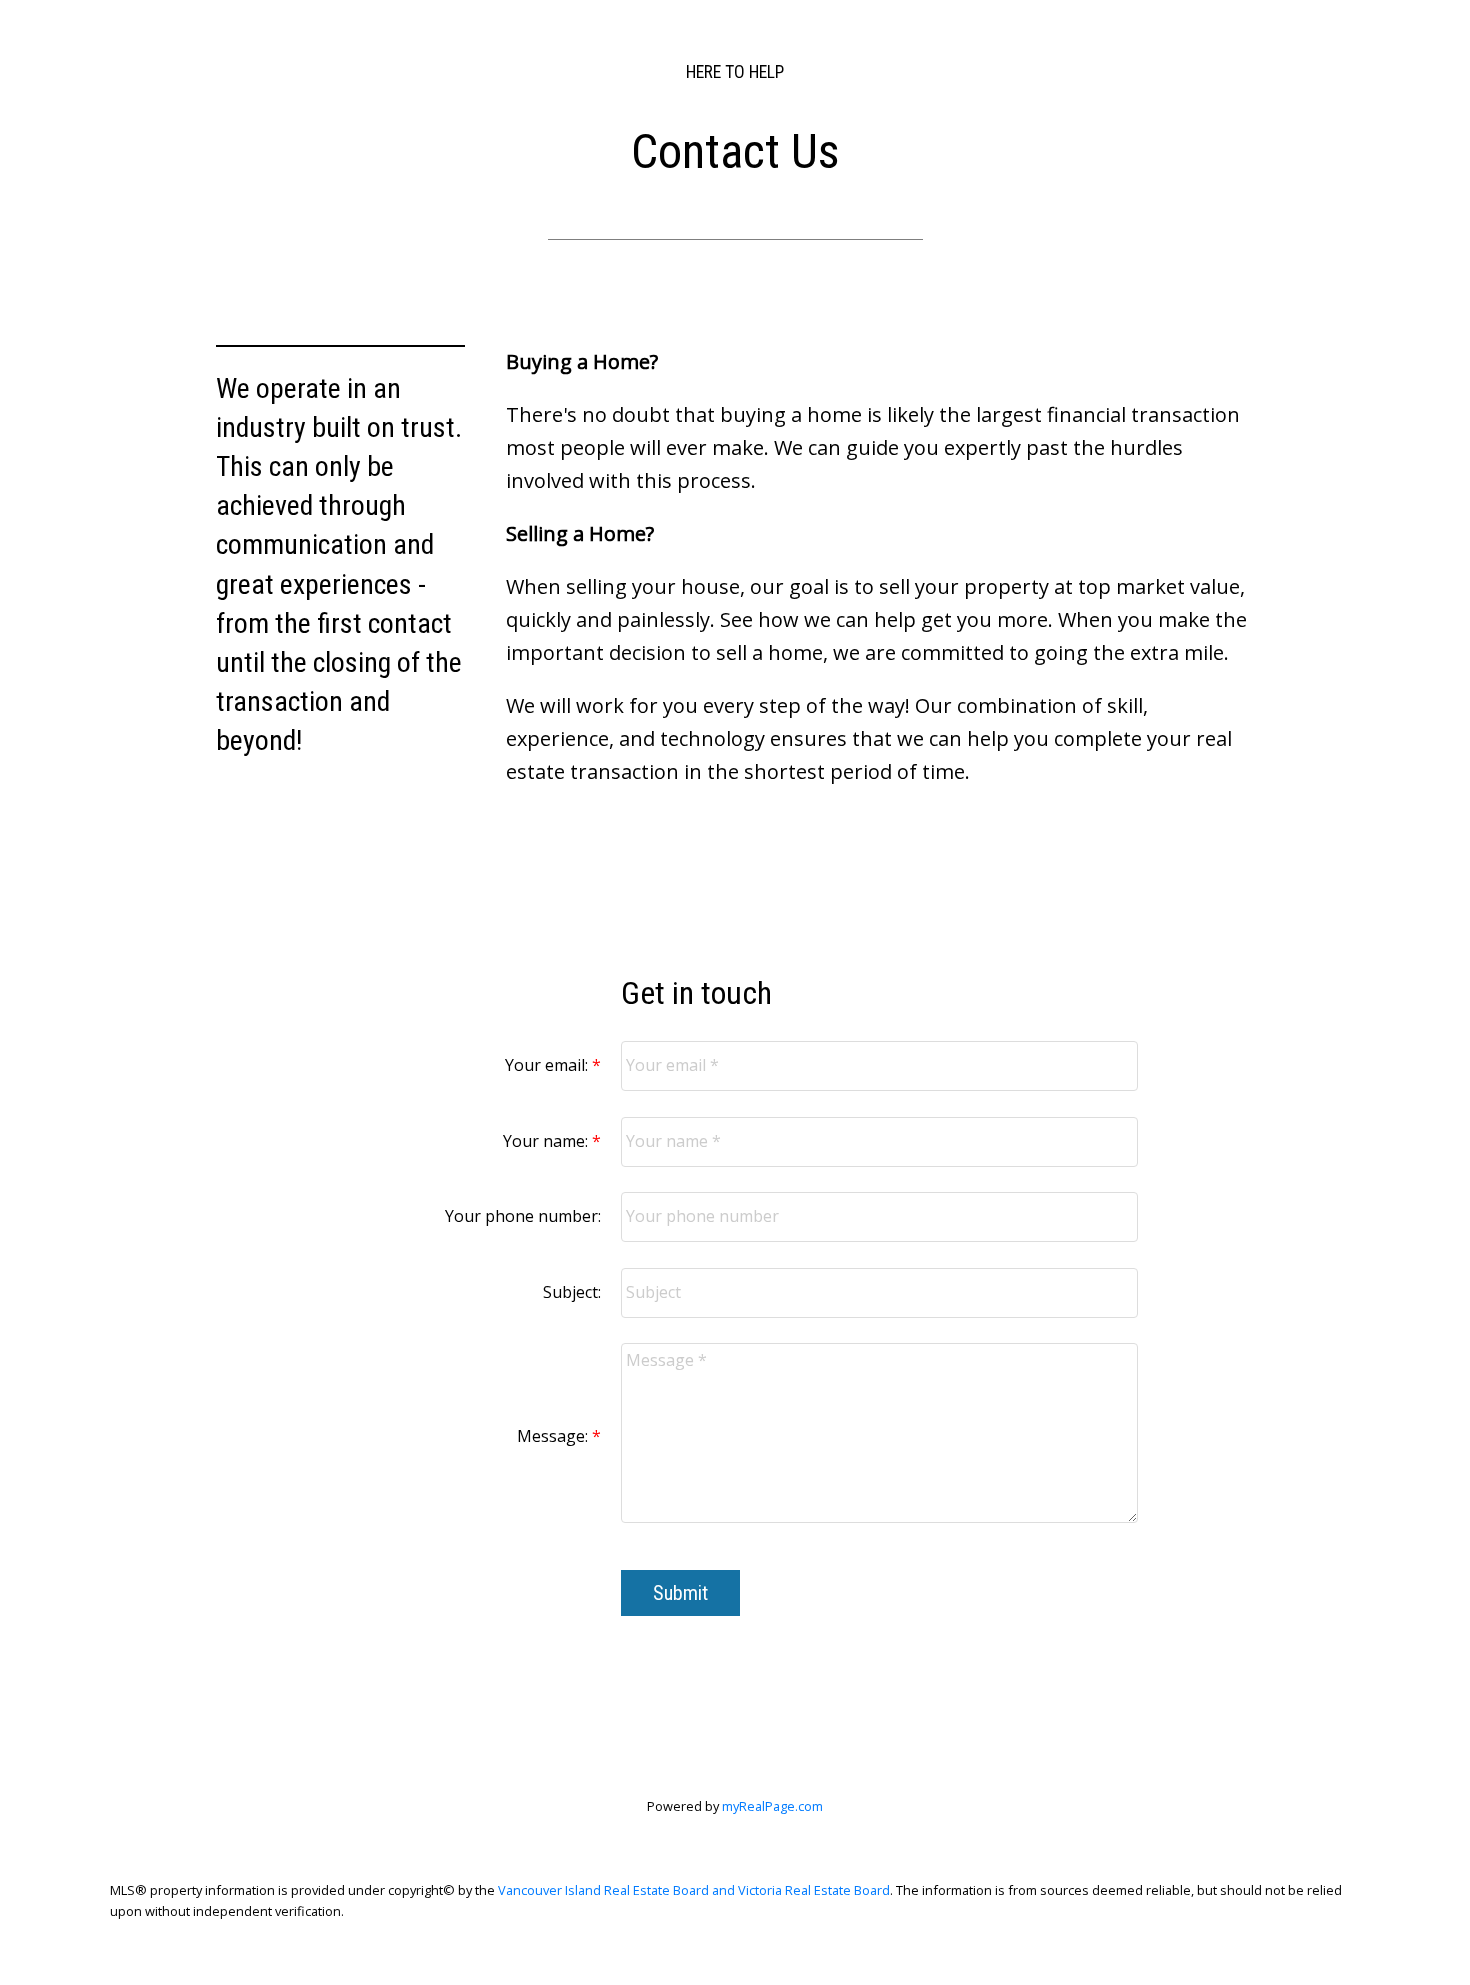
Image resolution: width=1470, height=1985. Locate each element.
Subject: (572, 1292)
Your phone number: (523, 1216)
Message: (554, 1436)
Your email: (548, 1065)
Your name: (547, 1141)
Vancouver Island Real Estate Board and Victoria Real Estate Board (694, 1890)
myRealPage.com (772, 1806)
